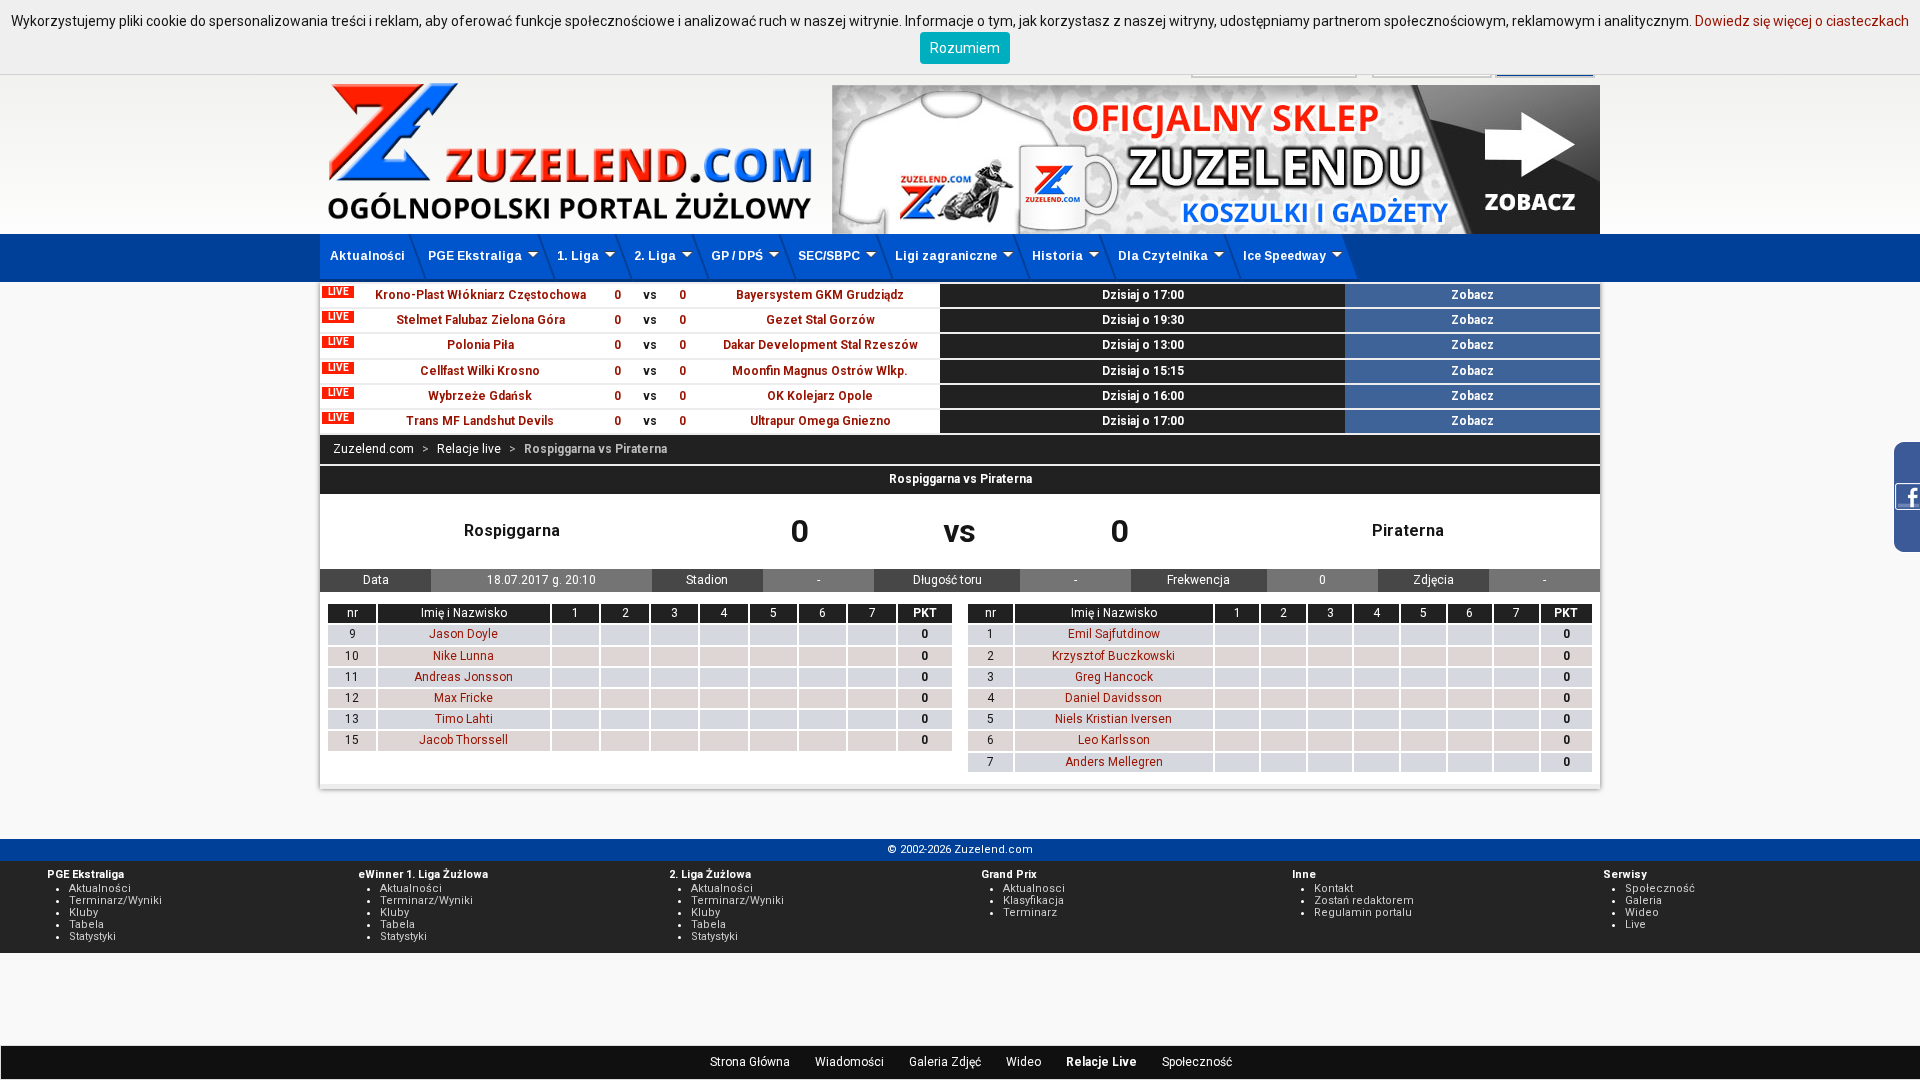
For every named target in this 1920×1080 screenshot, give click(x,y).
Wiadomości (849, 1062)
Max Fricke (463, 698)
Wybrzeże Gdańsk (480, 396)
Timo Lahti (464, 719)
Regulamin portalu (1363, 912)
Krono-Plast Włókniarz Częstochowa (480, 295)
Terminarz (1030, 912)
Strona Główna (750, 1062)
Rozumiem (965, 48)
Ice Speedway (1284, 256)
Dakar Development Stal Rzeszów (820, 345)
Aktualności (367, 256)
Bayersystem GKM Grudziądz (820, 295)
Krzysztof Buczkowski (1113, 656)
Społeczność (1197, 1062)
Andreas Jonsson (463, 677)
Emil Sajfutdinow (1114, 634)
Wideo (1023, 1062)
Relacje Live (1101, 1062)
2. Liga (655, 256)
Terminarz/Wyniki (115, 900)
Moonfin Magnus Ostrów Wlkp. (820, 371)
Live (1635, 924)
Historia (1057, 256)
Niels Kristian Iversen (1113, 719)
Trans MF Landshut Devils (480, 421)
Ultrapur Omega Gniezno (820, 421)
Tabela (86, 924)
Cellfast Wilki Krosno (480, 371)
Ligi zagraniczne (946, 256)
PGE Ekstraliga (475, 256)
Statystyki (92, 936)
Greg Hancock (1114, 677)
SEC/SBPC (829, 256)
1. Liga (578, 256)
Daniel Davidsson (1113, 698)
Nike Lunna (463, 656)
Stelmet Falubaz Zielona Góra (480, 320)
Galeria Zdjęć (945, 1062)
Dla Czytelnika (1163, 256)
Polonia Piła (480, 345)
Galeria (1643, 900)
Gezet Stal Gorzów (820, 320)
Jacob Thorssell (463, 740)
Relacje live (469, 449)
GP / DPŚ (737, 256)
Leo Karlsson (1114, 740)
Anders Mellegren (1114, 762)
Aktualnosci (1034, 888)
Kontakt (1333, 888)
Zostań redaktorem (1364, 900)
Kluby (83, 912)
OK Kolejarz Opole (820, 396)
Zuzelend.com (373, 449)
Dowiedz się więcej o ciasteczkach (1802, 21)
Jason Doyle (463, 634)
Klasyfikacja (1033, 900)
